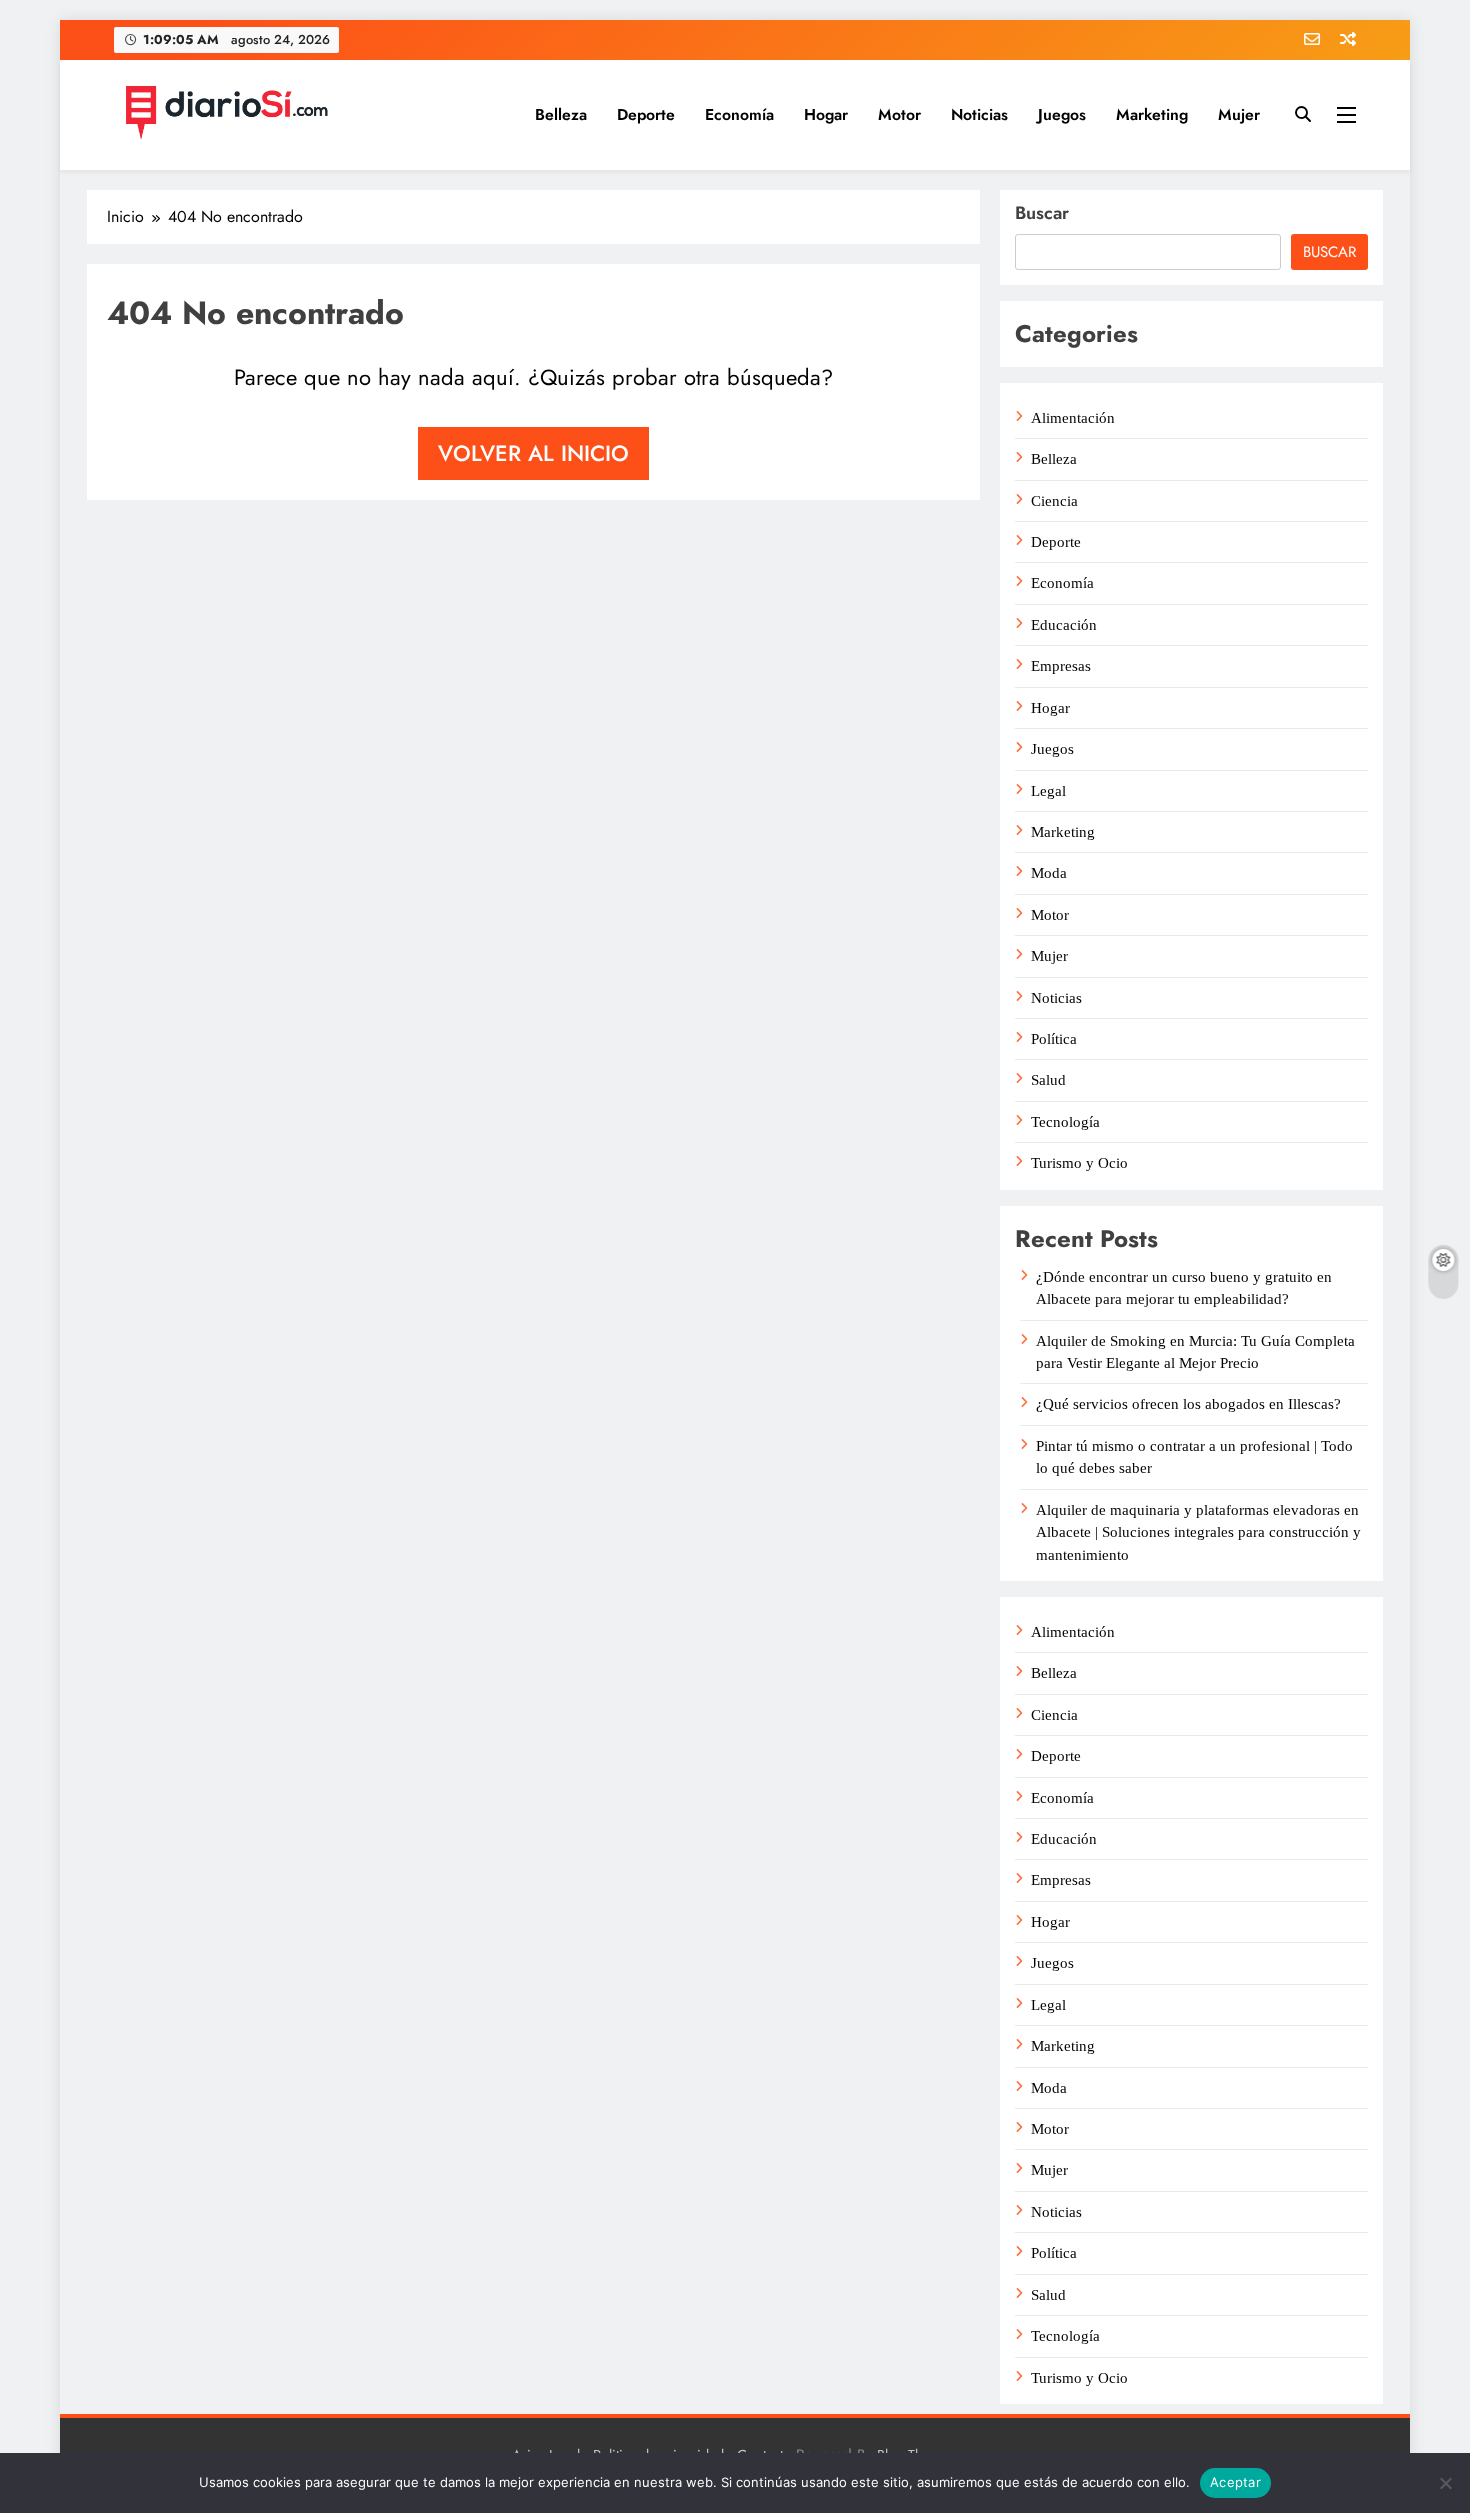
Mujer (1239, 114)
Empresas (1061, 666)
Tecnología (1065, 1122)
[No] (1445, 2483)
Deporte (646, 114)
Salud (1048, 1080)
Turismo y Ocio (1079, 1163)
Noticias (979, 114)
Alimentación (1073, 418)
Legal (1048, 791)
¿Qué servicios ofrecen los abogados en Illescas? (1188, 1404)
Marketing (1152, 114)
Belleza (561, 114)
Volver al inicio (533, 453)
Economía (739, 114)
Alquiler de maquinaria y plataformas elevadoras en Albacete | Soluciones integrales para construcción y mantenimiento (1198, 1532)
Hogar (826, 114)
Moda (1049, 873)
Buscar (1042, 213)
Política (1054, 1039)
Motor (899, 114)
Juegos (1062, 114)
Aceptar (1235, 2482)
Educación (1064, 625)
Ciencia (1054, 501)
